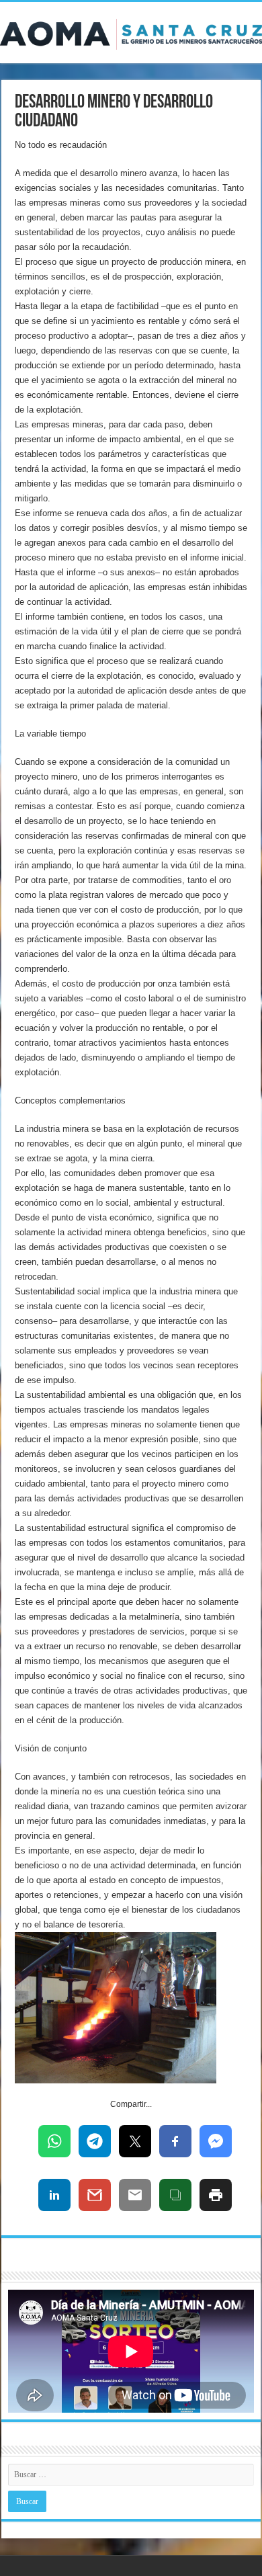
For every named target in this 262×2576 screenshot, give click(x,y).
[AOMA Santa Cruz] (131, 32)
